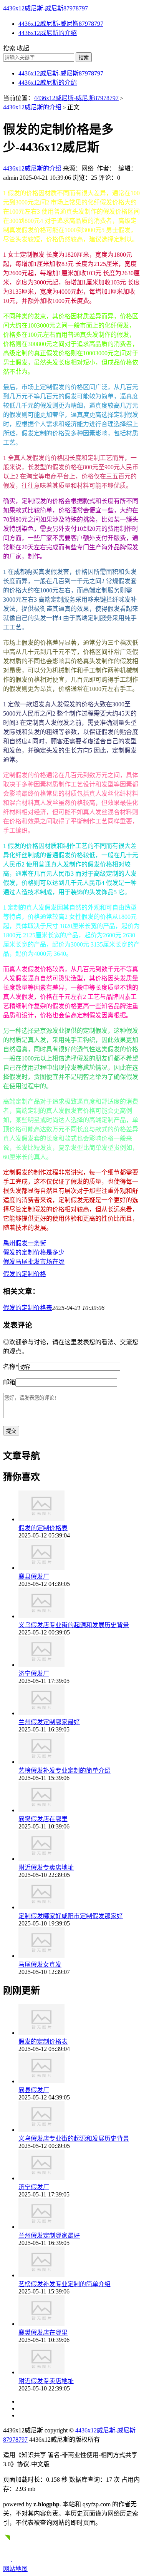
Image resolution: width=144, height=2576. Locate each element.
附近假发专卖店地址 (46, 1868)
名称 (11, 1367)
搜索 (84, 58)
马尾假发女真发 (40, 1965)
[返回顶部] (10, 2560)
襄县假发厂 (34, 1577)
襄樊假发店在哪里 (43, 1819)
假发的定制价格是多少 (34, 1252)
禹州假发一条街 (25, 1243)
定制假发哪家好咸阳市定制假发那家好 (71, 1916)
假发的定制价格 (25, 1274)
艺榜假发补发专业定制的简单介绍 (65, 1771)
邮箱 (9, 1382)
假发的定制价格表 (28, 1308)
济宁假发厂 (34, 1674)
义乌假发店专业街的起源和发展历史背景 (74, 1625)
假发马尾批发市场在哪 (34, 1262)
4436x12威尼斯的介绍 (48, 33)
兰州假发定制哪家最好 (49, 1722)
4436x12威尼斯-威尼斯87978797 (46, 8)
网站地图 (15, 2569)
